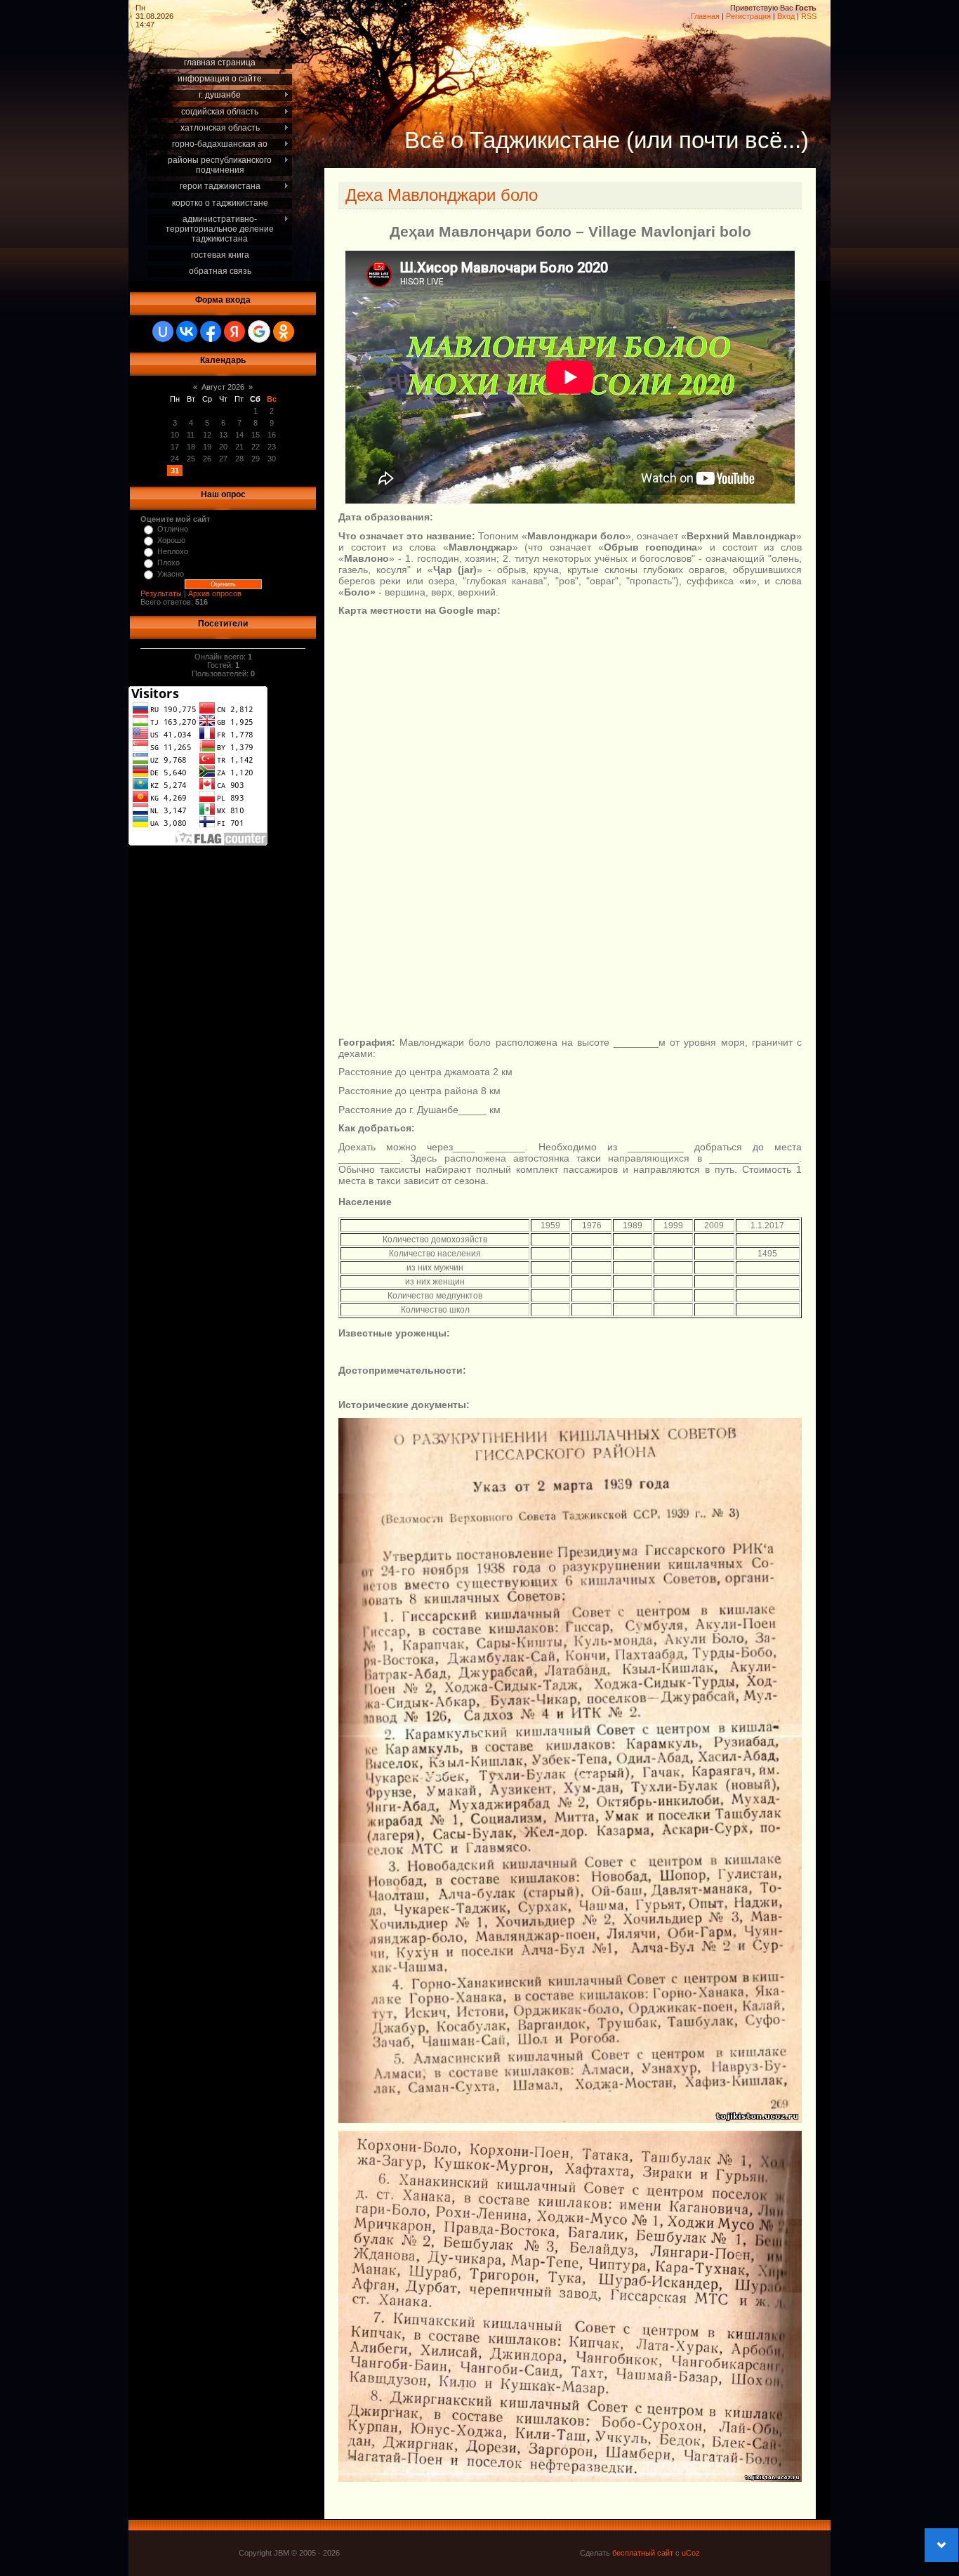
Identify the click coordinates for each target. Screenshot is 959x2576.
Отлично (173, 529)
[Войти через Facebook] (211, 331)
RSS (809, 16)
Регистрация (748, 16)
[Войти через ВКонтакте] (187, 331)
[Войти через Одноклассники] (284, 331)
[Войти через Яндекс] (234, 331)
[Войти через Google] (259, 331)
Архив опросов (215, 593)
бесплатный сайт (643, 2553)
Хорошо (171, 540)
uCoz (691, 2553)
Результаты (161, 593)
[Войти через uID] (163, 331)
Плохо (168, 563)
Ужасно (171, 574)
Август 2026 (223, 387)
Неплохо (173, 551)
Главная (705, 16)
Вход (786, 16)
